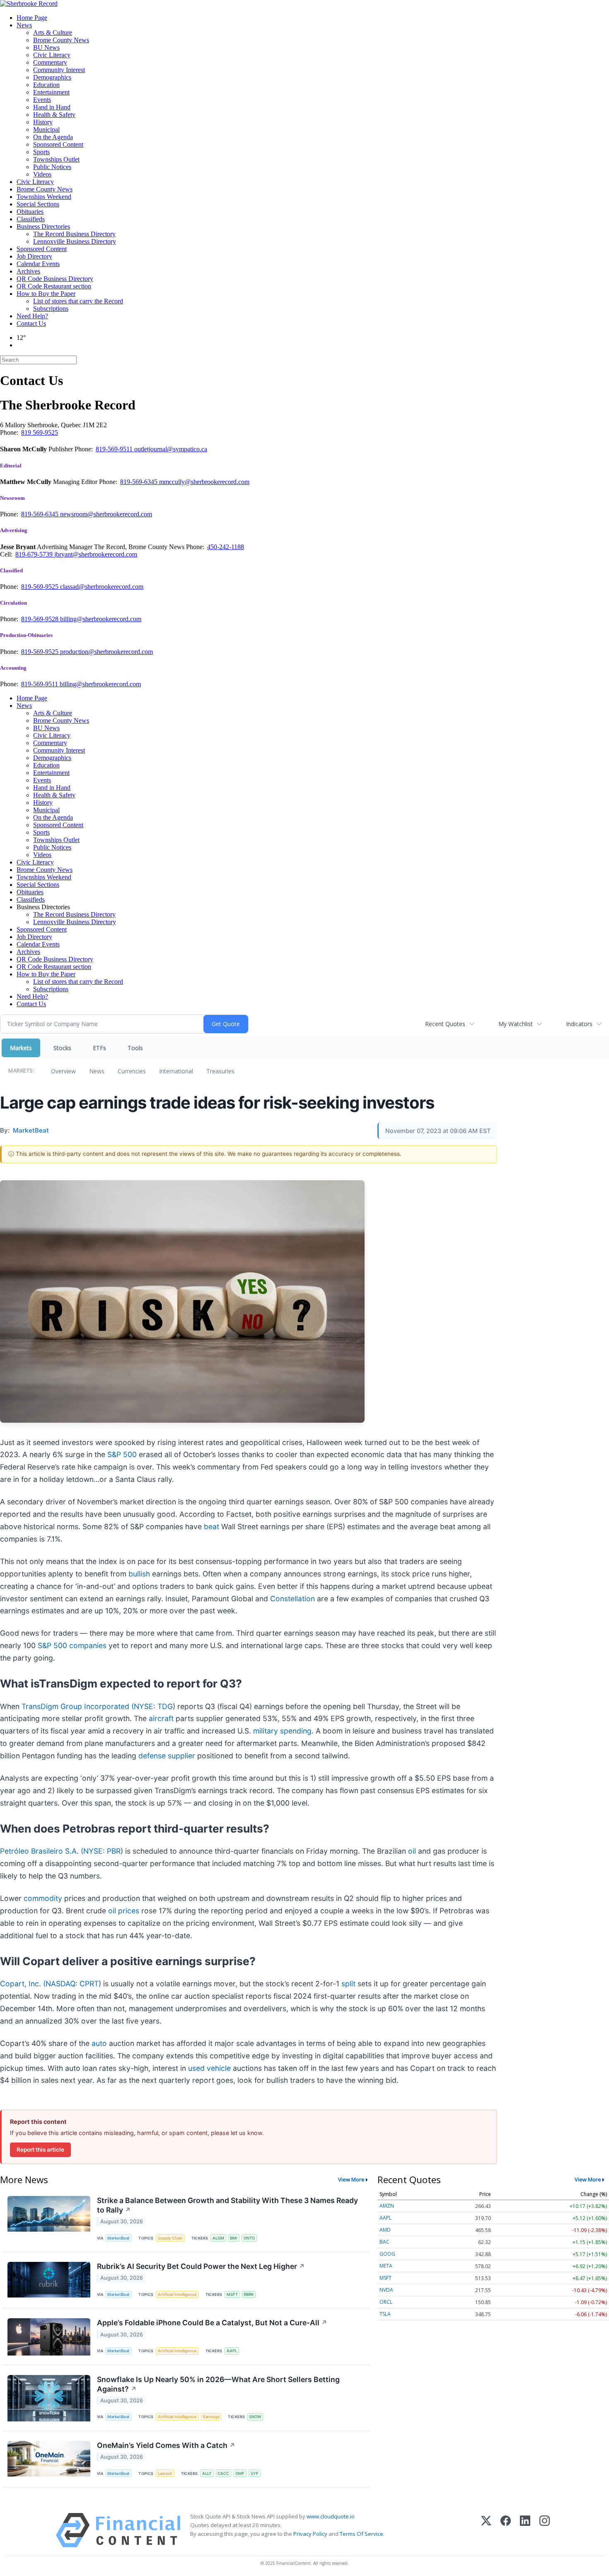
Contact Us (31, 323)
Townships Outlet (56, 159)
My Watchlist (516, 1024)
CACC (223, 2473)
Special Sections (38, 204)
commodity (43, 1898)
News (24, 25)
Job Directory (34, 256)
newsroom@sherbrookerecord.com (106, 514)
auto (99, 2043)
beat (211, 1526)
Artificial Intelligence (177, 2294)
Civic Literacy (52, 55)
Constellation (292, 1599)
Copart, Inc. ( (23, 1984)
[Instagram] (545, 2530)
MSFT (232, 2294)
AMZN (387, 2206)
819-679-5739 (35, 554)
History (43, 122)
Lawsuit (165, 2473)
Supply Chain (170, 2238)
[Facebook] (506, 2530)
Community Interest (59, 70)
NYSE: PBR (102, 1851)
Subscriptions (51, 309)
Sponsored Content (58, 144)
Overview (63, 1071)
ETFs (99, 1048)
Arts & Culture (53, 33)
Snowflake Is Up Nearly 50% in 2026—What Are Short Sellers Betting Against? (218, 2384)
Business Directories (43, 226)
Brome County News (61, 40)
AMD (385, 2230)
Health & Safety (54, 115)
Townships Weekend (44, 197)
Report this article (40, 2150)
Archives (28, 271)
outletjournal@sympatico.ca (171, 449)
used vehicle (209, 2068)
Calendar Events (38, 264)
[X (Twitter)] (486, 2530)
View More (351, 2179)
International (176, 1071)
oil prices (124, 1911)
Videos (42, 174)
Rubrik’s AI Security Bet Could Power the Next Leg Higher (201, 2266)
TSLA (385, 2314)
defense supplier (167, 1756)
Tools (135, 1048)
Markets (21, 1048)
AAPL (232, 2351)
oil (412, 1851)
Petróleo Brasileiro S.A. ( (42, 1851)
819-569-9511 (115, 449)
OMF (240, 2473)
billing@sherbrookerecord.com (101, 619)
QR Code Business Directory (55, 279)
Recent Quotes (445, 1024)
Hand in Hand (52, 107)
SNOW (255, 2417)
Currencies (132, 1071)
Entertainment (51, 92)
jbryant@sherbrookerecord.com (96, 554)
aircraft (161, 1718)
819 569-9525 (40, 432)
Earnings (211, 2417)
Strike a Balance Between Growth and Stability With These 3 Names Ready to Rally (227, 2205)
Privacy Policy (310, 2534)
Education (46, 85)
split (348, 1984)
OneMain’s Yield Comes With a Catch (166, 2445)
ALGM (218, 2238)
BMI (234, 2238)
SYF (255, 2473)
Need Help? (32, 316)
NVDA (386, 2290)
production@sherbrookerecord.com (106, 652)
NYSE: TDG (153, 1706)
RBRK (249, 2294)
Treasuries (220, 1071)
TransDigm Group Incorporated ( (78, 1706)
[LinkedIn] (525, 2530)
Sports (41, 152)
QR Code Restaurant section (54, 286)
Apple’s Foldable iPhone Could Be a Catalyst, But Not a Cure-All (212, 2323)
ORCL (386, 2302)
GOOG (387, 2254)
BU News (46, 47)
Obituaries (30, 212)
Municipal (46, 130)
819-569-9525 (41, 587)
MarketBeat (118, 2238)
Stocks (62, 1048)
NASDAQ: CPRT (72, 1984)
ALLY (207, 2473)
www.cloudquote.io (331, 2516)
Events (42, 100)
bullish (139, 1574)
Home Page (32, 18)
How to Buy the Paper (46, 294)
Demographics (52, 77)
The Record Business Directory (74, 234)
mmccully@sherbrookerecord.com (204, 482)
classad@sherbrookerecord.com (102, 587)
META (386, 2266)
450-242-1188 (226, 547)
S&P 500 (122, 1454)
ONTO (249, 2238)
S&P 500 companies (72, 1645)
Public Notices (52, 167)
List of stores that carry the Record (78, 301)
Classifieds (31, 219)
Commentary (50, 62)
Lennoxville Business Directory (75, 241)
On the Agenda (53, 137)
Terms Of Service (361, 2534)
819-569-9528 (41, 619)
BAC (384, 2242)
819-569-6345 (140, 482)
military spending (282, 1731)
